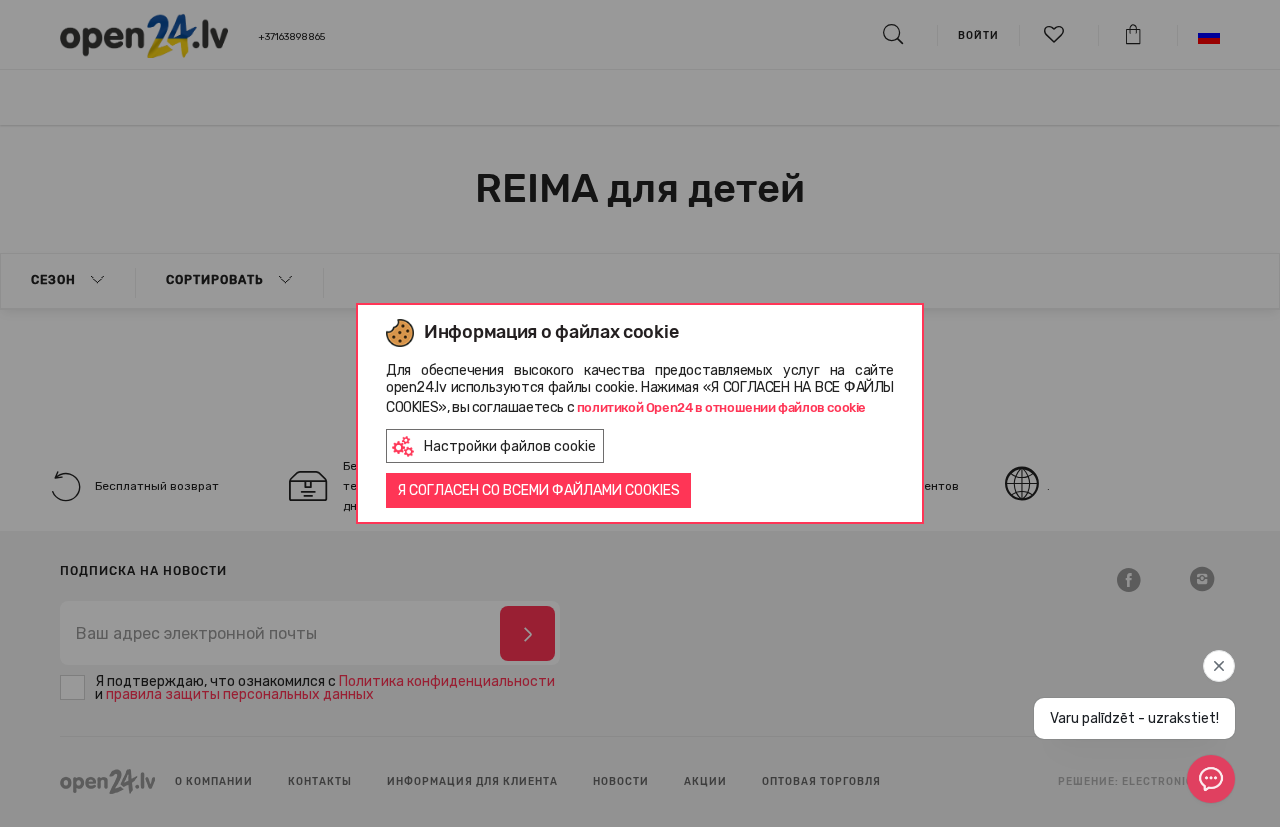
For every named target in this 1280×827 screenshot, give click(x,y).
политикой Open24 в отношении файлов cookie (721, 407)
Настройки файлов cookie (510, 446)
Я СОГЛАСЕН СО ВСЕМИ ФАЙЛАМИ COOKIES (538, 490)
